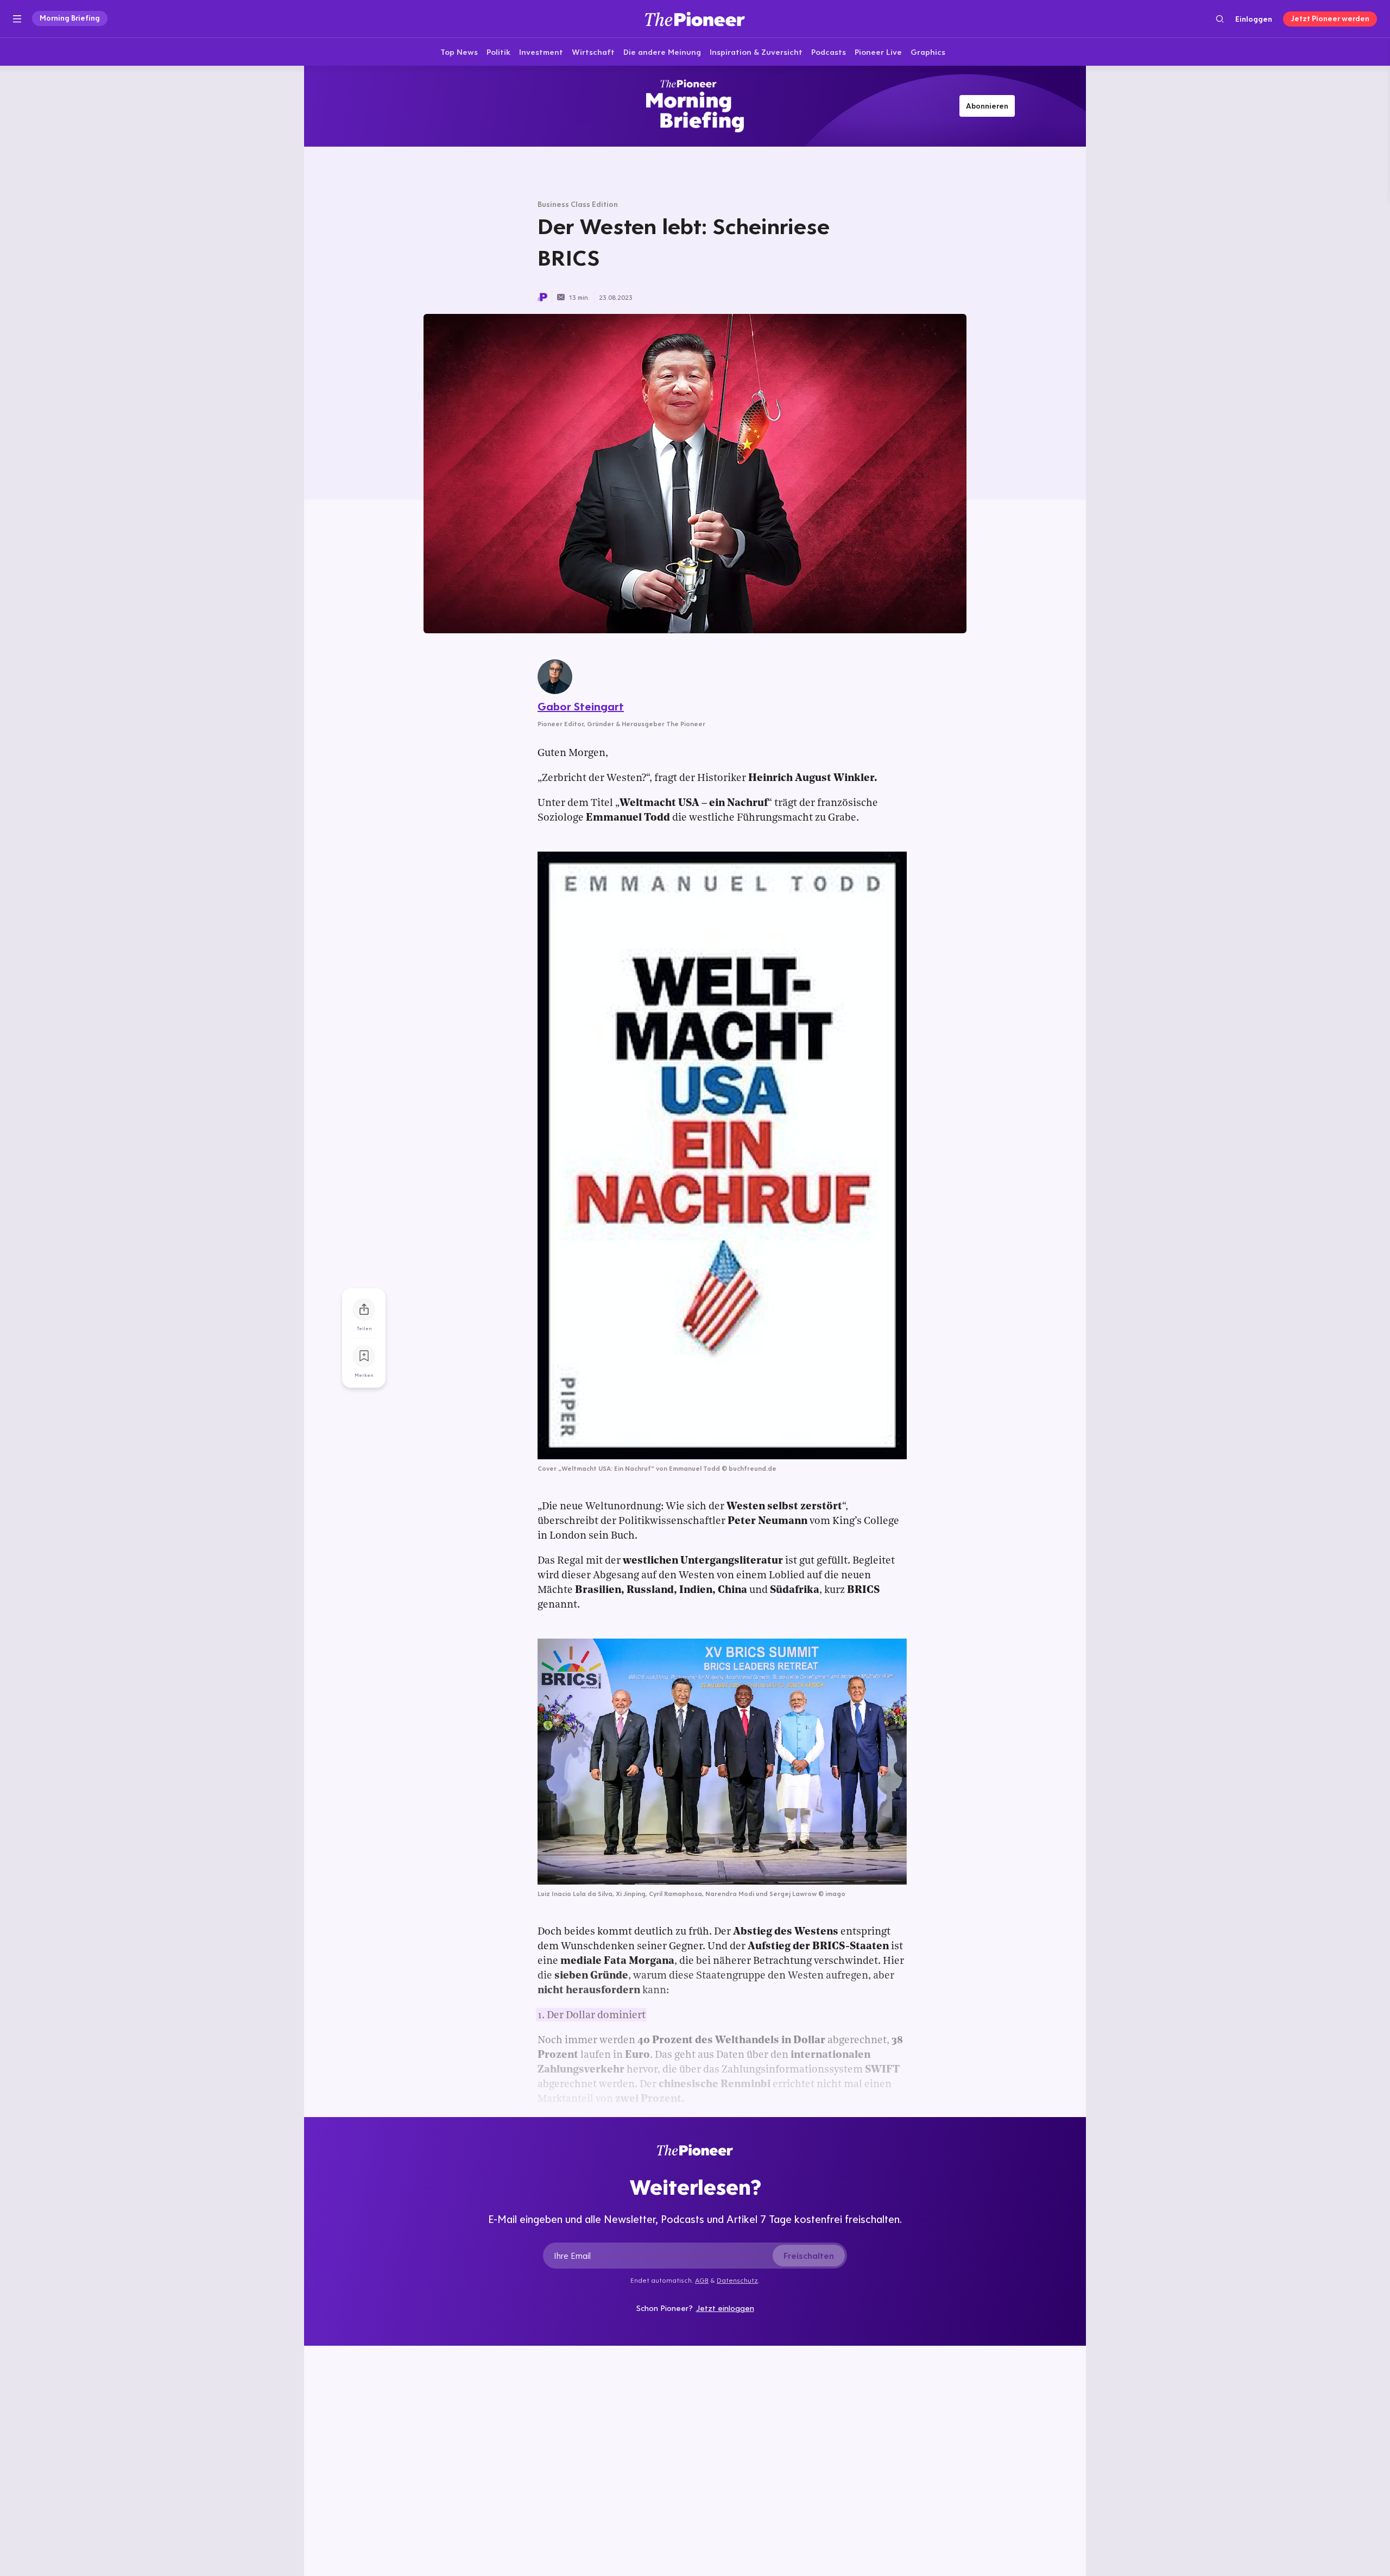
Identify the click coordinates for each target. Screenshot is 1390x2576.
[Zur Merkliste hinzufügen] (364, 1356)
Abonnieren (987, 106)
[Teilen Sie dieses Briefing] (364, 1309)
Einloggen (1254, 19)
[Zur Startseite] (695, 19)
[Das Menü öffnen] (17, 19)
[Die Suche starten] (1220, 19)
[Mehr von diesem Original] (695, 106)
